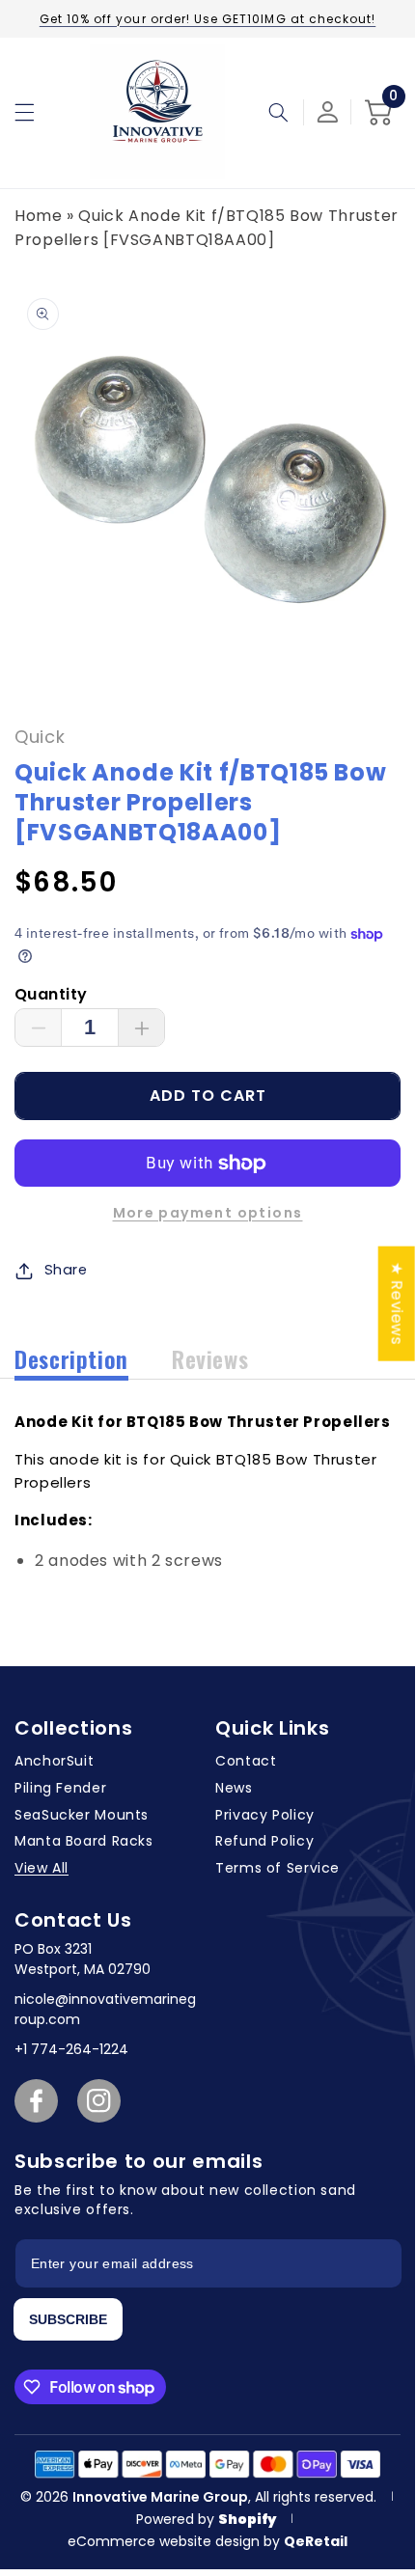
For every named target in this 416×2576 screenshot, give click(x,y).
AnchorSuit (54, 1761)
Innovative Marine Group (160, 2497)
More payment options (208, 1213)
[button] (24, 112)
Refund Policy (264, 1841)
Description (71, 1358)
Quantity (51, 994)
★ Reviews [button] (397, 1303)
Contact (246, 1761)
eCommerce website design (166, 2541)
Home (39, 216)
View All (42, 1868)
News (234, 1788)
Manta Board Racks (84, 1841)
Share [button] (66, 1270)
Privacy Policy (265, 1815)
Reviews (210, 1358)
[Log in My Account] (328, 112)
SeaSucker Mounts (82, 1815)
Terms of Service (277, 1868)
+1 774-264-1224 (71, 2049)
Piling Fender (60, 1788)
